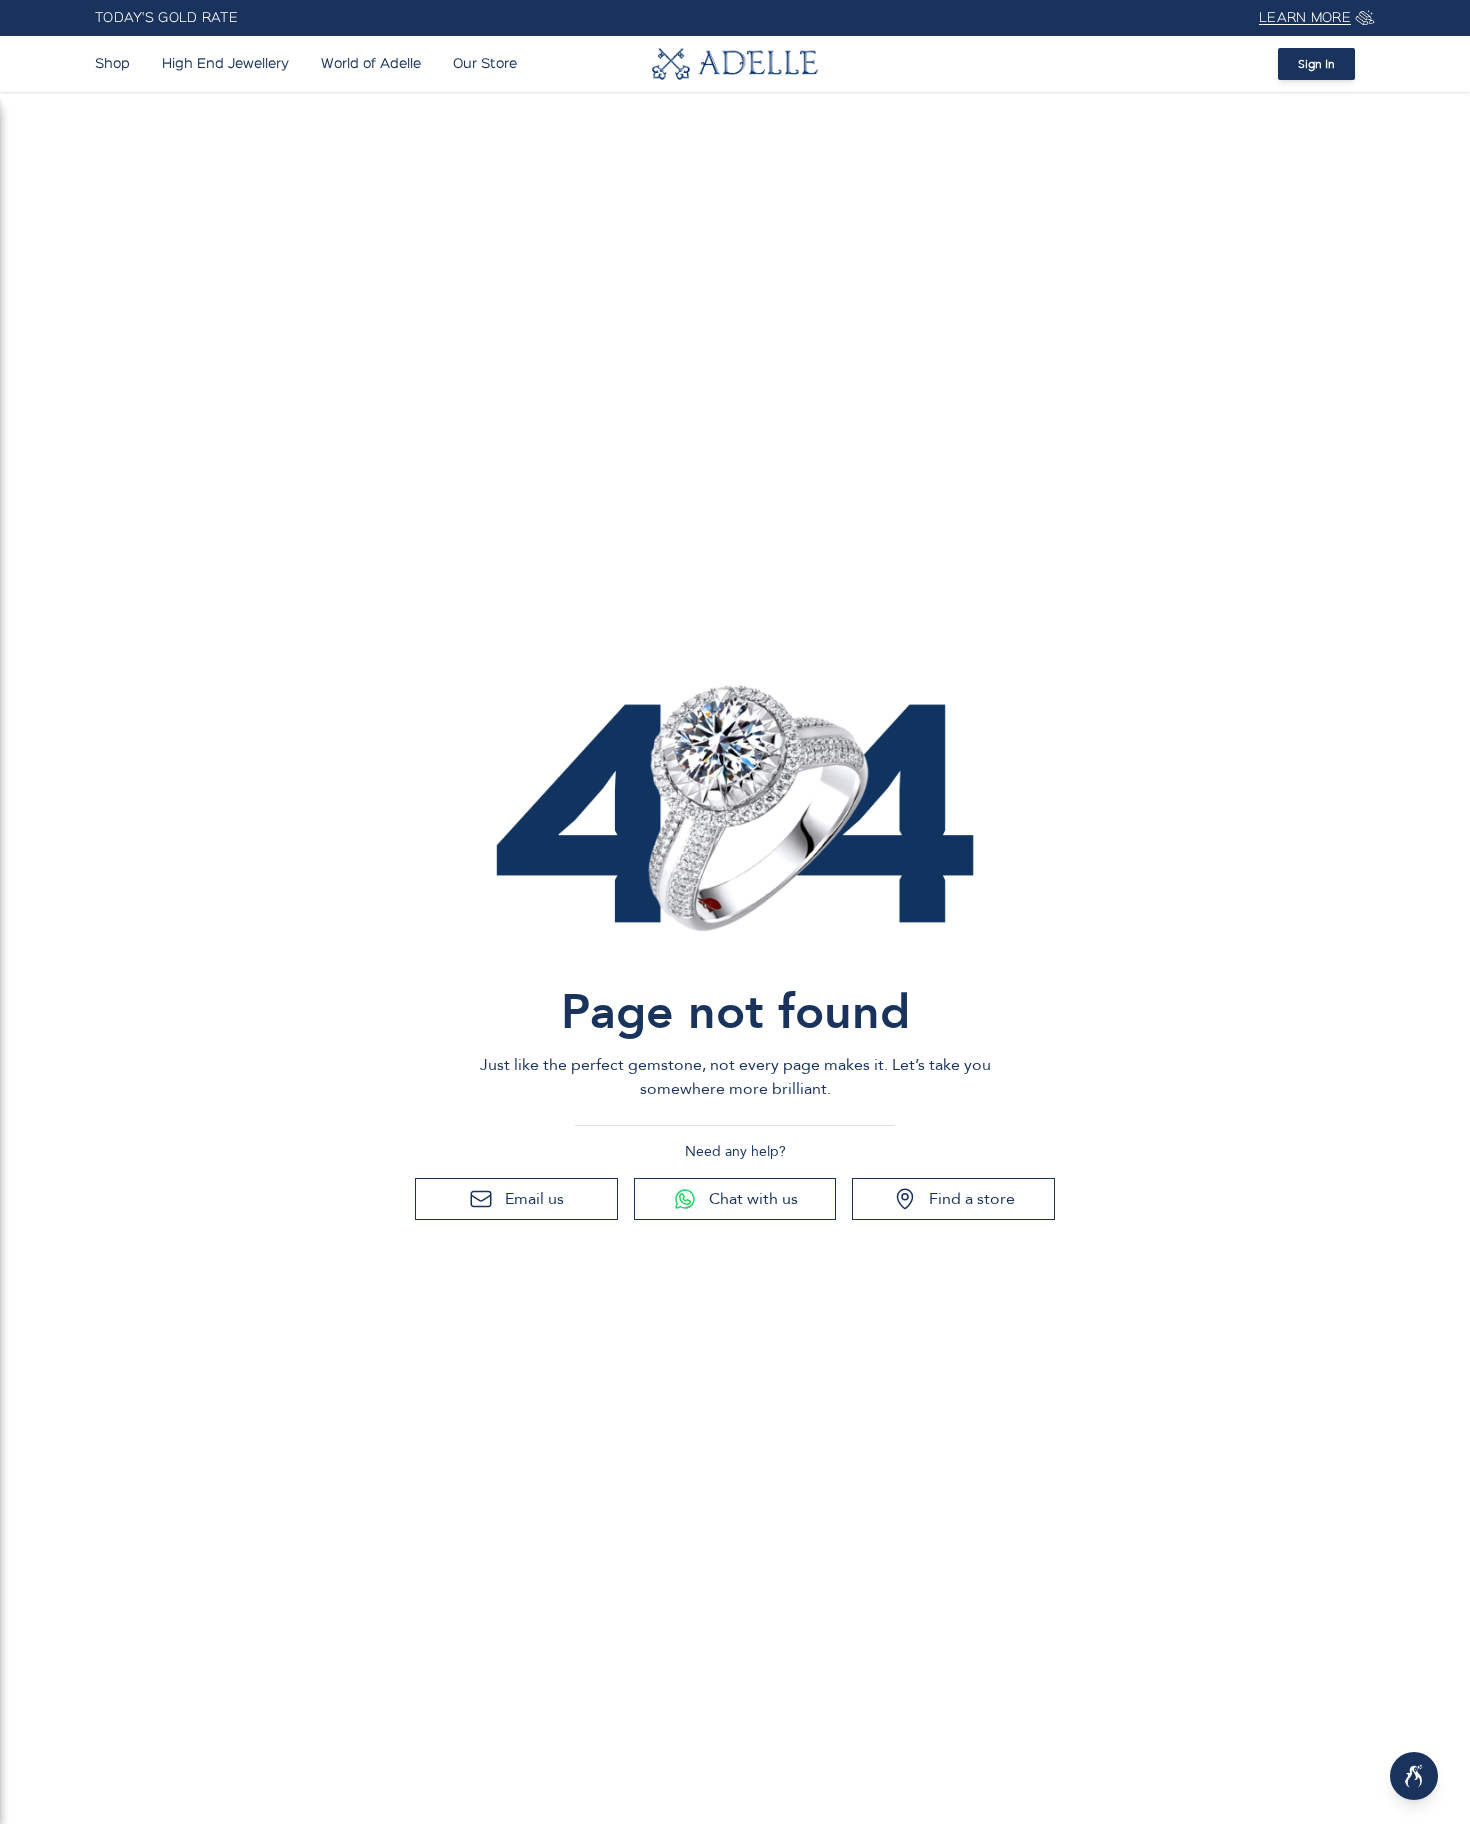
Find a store (972, 1199)
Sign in (1316, 64)
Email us (534, 1199)
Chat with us (753, 1199)
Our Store (485, 64)
